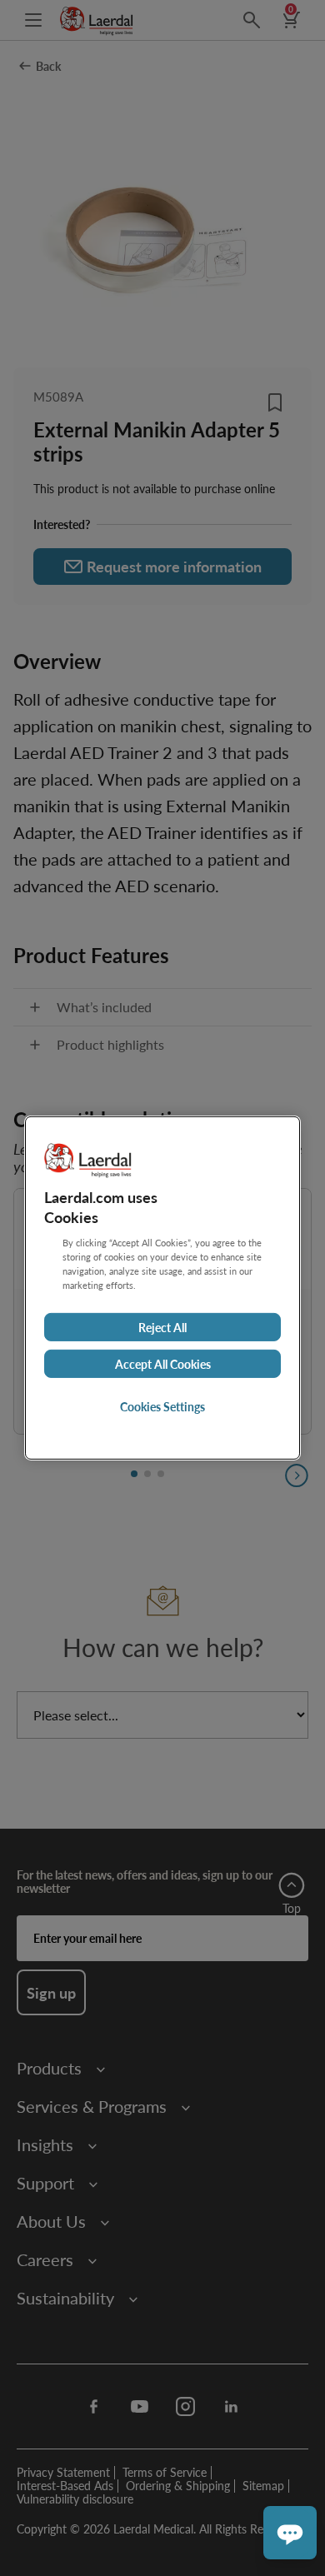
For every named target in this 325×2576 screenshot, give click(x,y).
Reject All (162, 1327)
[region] (162, 1288)
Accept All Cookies (163, 1364)
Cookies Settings (162, 1406)
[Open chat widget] (290, 2533)
